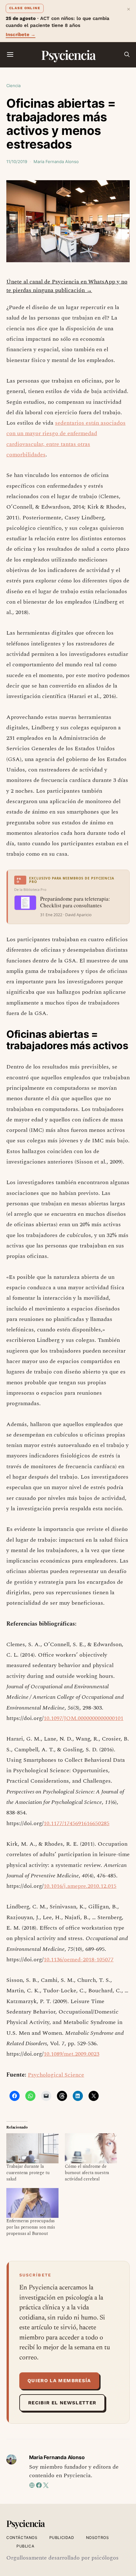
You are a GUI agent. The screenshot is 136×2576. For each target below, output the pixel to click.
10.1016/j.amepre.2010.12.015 (80, 1886)
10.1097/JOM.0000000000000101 (83, 1718)
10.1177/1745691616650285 (77, 1823)
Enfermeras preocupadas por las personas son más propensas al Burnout (31, 2227)
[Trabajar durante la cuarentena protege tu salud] (32, 2148)
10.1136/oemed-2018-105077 (79, 1960)
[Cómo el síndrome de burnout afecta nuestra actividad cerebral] (91, 2148)
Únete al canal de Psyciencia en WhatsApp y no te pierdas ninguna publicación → (67, 286)
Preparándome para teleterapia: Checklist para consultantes (75, 902)
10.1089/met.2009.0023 (71, 2054)
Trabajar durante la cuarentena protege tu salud (28, 2173)
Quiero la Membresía (59, 2381)
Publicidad (62, 2538)
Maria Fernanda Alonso (56, 162)
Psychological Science (56, 2075)
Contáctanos (22, 2538)
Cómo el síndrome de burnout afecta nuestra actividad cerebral (87, 2173)
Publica (25, 2546)
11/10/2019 (17, 162)
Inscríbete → (21, 35)
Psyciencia (68, 55)
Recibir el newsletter (62, 2403)
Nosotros (98, 2538)
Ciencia (13, 86)
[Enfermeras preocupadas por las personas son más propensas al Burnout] (32, 2203)
